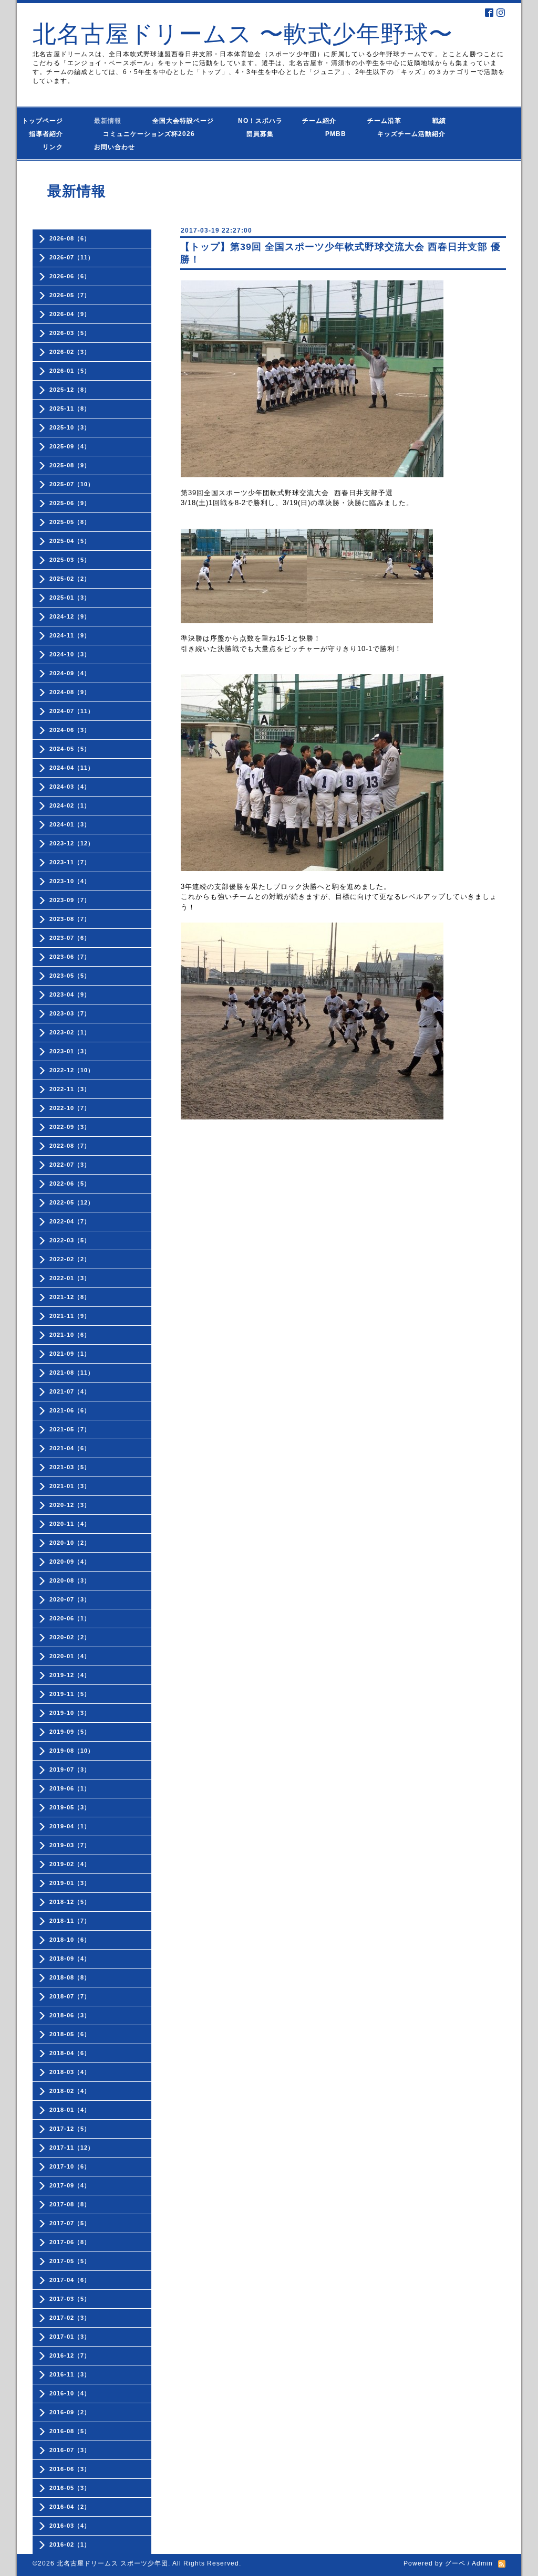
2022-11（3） (70, 1089)
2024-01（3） (70, 824)
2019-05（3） (70, 1807)
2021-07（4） (70, 1391)
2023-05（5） (70, 976)
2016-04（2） (70, 2507)
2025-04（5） (70, 541)
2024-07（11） (72, 711)
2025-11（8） (70, 409)
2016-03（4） (70, 2526)
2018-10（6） (70, 1940)
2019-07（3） (70, 1769)
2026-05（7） (70, 295)
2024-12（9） (70, 616)
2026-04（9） (70, 314)
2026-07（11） (72, 257)
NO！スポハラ (260, 121)
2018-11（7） (70, 1921)
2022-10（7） (70, 1108)
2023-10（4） (70, 881)
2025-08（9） (70, 465)
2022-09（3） (70, 1127)
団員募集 (250, 134)
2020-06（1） (70, 1618)
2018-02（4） (70, 2091)
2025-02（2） (70, 579)
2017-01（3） (70, 2337)
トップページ (49, 121)
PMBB (325, 134)
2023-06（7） (70, 957)
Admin (482, 2563)
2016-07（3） (70, 2450)
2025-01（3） (70, 598)
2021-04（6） (70, 1448)
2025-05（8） (70, 522)
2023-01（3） (70, 1051)
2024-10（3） (70, 654)
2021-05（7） (70, 1429)
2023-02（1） (70, 1032)
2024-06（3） (70, 730)
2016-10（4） (70, 2393)
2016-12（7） (70, 2355)
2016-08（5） (70, 2431)
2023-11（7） (70, 862)
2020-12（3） (70, 1505)
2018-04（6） (70, 2053)
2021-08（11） (72, 1373)
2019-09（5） (70, 1732)
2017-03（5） (70, 2299)
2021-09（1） (70, 1354)
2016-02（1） (70, 2544)
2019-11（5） (70, 1694)
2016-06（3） (70, 2469)
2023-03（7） (70, 1013)
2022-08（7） (70, 1146)
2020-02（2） (70, 1637)
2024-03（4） (70, 787)
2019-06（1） (70, 1788)
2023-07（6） (70, 938)
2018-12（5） (70, 1902)
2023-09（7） (70, 900)
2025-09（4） (70, 446)
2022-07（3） (70, 1165)
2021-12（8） (70, 1297)
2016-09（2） (70, 2412)
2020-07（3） (70, 1599)
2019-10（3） (70, 1713)
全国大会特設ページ (187, 121)
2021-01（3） (70, 1486)
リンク (53, 147)
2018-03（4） (70, 2072)
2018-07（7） (70, 1996)
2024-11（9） (70, 635)
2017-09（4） (70, 2185)
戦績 (443, 121)
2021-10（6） (70, 1335)
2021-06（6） (70, 1410)
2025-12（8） (70, 390)
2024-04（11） (72, 768)
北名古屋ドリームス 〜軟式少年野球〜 (243, 34)
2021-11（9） (70, 1316)
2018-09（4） (70, 1959)
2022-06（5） (70, 1184)
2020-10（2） (70, 1543)
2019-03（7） (70, 1845)
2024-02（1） (70, 805)
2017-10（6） (70, 2166)
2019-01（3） (70, 1883)
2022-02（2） (70, 1259)
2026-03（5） (70, 333)
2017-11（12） (72, 2148)
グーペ (455, 2563)
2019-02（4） (70, 1864)
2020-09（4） (70, 1562)
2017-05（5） (70, 2261)
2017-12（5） (70, 2129)
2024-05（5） (70, 749)
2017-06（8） (70, 2242)
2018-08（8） (70, 1977)
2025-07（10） (72, 484)
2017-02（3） (70, 2318)
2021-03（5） (70, 1467)
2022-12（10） (72, 1070)
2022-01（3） (70, 1278)
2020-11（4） (70, 1524)
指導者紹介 (49, 134)
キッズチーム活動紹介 (411, 134)
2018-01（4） (70, 2110)
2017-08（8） (70, 2204)
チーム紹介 (322, 121)
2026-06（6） (70, 276)
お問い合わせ (125, 147)
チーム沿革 (388, 121)
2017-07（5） (70, 2223)
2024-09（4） (70, 673)
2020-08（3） (70, 1580)
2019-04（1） (70, 1826)
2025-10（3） (70, 427)
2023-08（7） (70, 919)
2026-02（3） (70, 352)
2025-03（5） (70, 560)
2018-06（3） (70, 2015)
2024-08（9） (70, 692)
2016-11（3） (70, 2374)
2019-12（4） (70, 1675)
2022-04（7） (70, 1221)
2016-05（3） (70, 2488)
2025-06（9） (70, 503)
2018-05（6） (70, 2034)
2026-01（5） (70, 371)
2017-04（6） (70, 2280)
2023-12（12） (72, 843)
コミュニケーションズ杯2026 (141, 134)
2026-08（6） (70, 238)
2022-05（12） (72, 1202)
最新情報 (111, 121)
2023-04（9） (70, 994)
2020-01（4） (70, 1656)
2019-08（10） (72, 1751)
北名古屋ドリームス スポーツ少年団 (112, 2563)
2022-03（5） (70, 1240)
